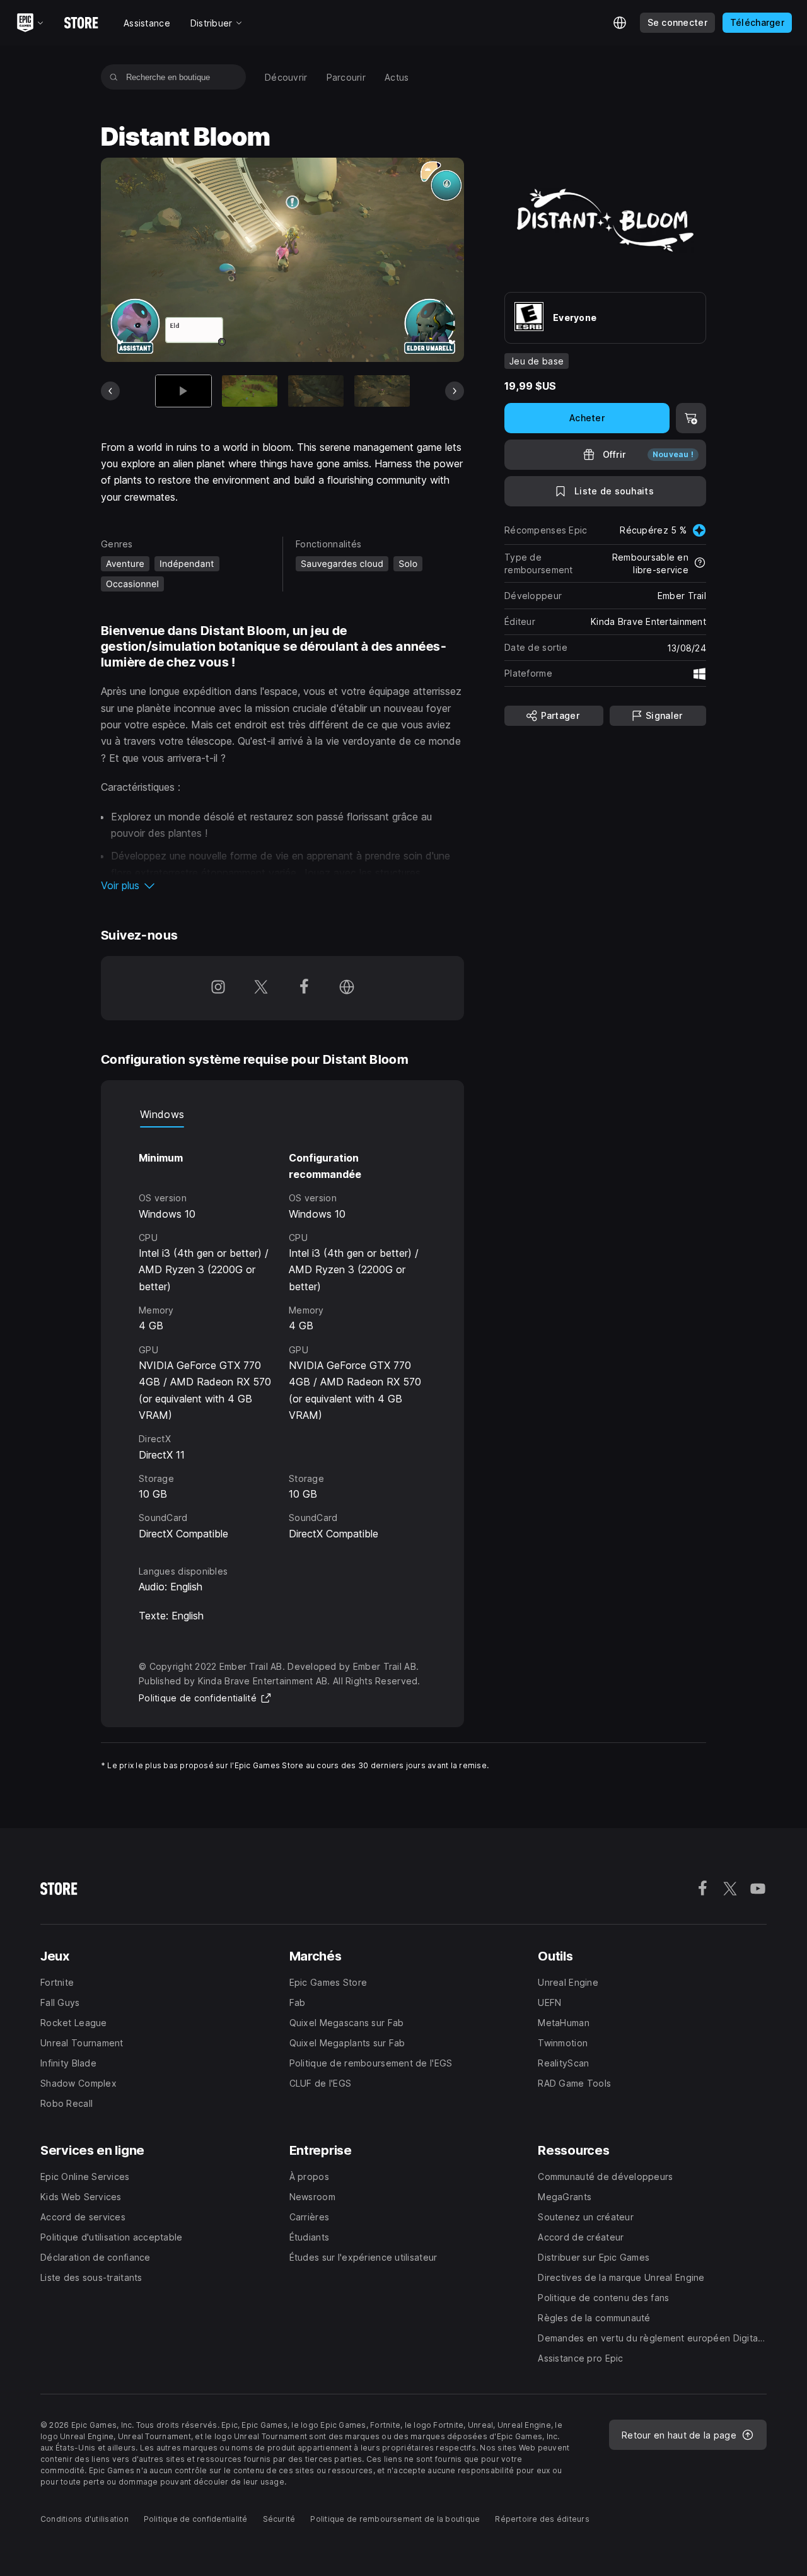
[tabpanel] (282, 1335)
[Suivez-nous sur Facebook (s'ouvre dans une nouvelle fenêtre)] (304, 988)
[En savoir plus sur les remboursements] (700, 564)
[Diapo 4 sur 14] (382, 391)
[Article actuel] (183, 391)
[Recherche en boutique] (114, 77)
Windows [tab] (162, 1114)
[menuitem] (286, 77)
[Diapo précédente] (110, 391)
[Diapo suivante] (455, 391)
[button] (282, 885)
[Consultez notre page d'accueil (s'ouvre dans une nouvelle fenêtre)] (347, 988)
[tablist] (282, 1115)
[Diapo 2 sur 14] (250, 391)
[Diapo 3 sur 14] (316, 391)
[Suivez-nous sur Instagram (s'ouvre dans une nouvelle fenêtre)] (218, 988)
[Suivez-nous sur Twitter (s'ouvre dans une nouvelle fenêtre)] (261, 988)
